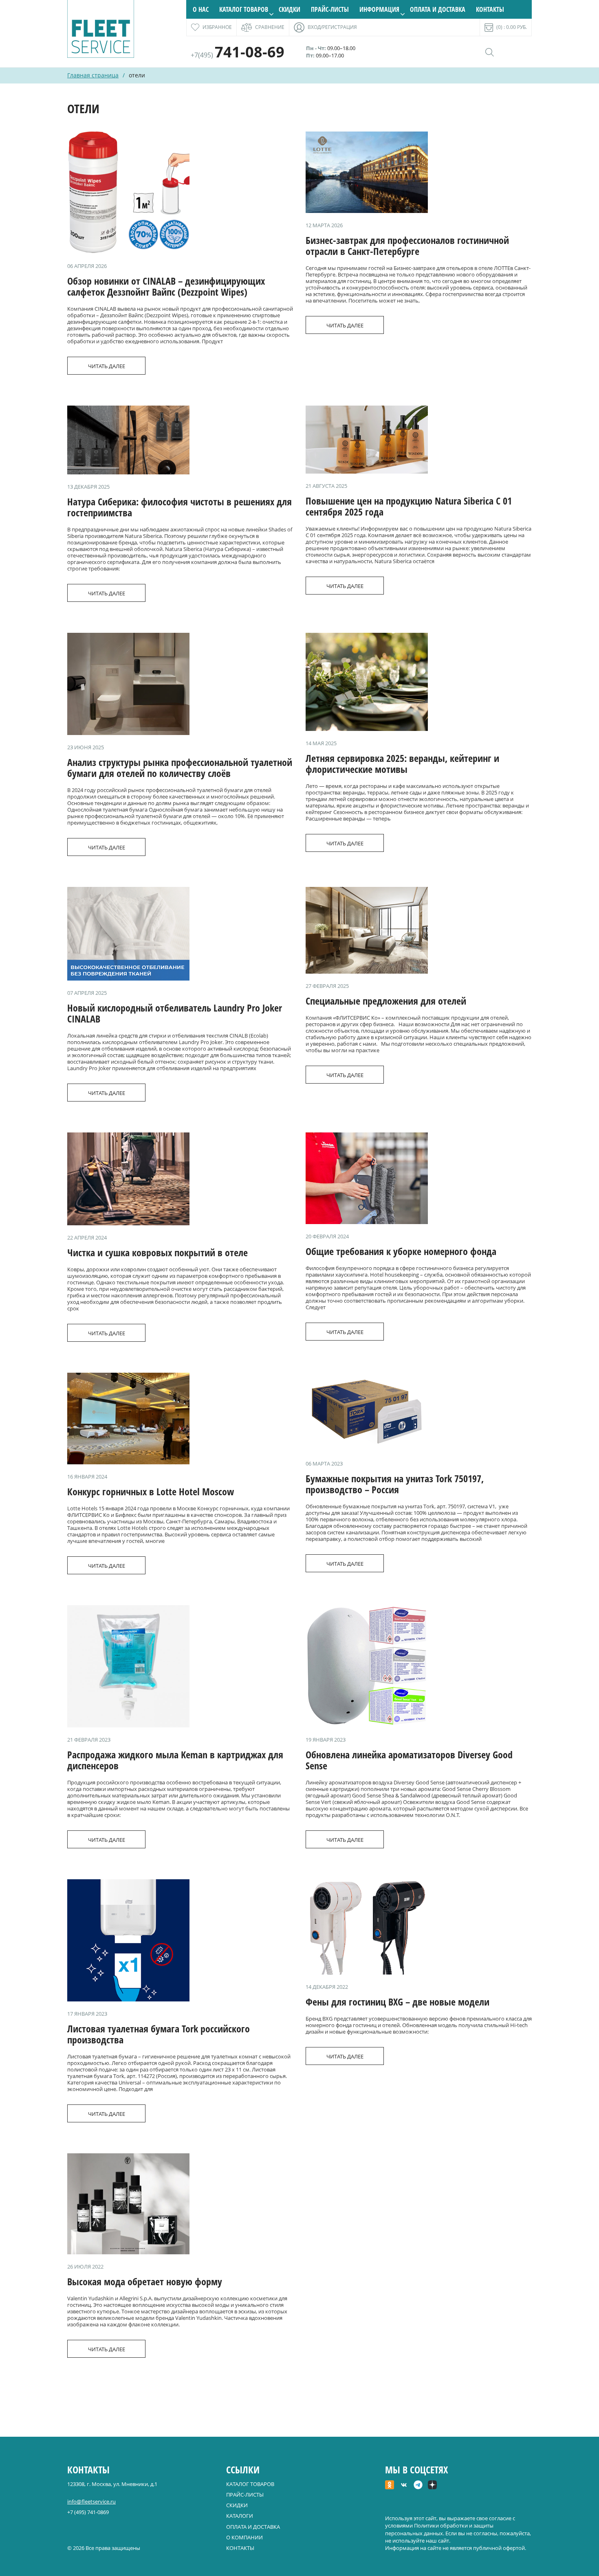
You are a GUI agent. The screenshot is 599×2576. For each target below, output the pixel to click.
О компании (244, 2537)
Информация (379, 9)
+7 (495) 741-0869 (88, 2512)
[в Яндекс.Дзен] (432, 2486)
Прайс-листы (330, 9)
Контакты (490, 9)
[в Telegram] (418, 2486)
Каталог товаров (244, 9)
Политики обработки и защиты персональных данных (439, 2529)
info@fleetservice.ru (91, 2501)
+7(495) (238, 55)
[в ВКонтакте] (404, 2486)
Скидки (290, 9)
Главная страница (93, 75)
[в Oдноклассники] (390, 2486)
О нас (201, 9)
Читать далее (107, 366)
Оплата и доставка (438, 9)
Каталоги (240, 2516)
